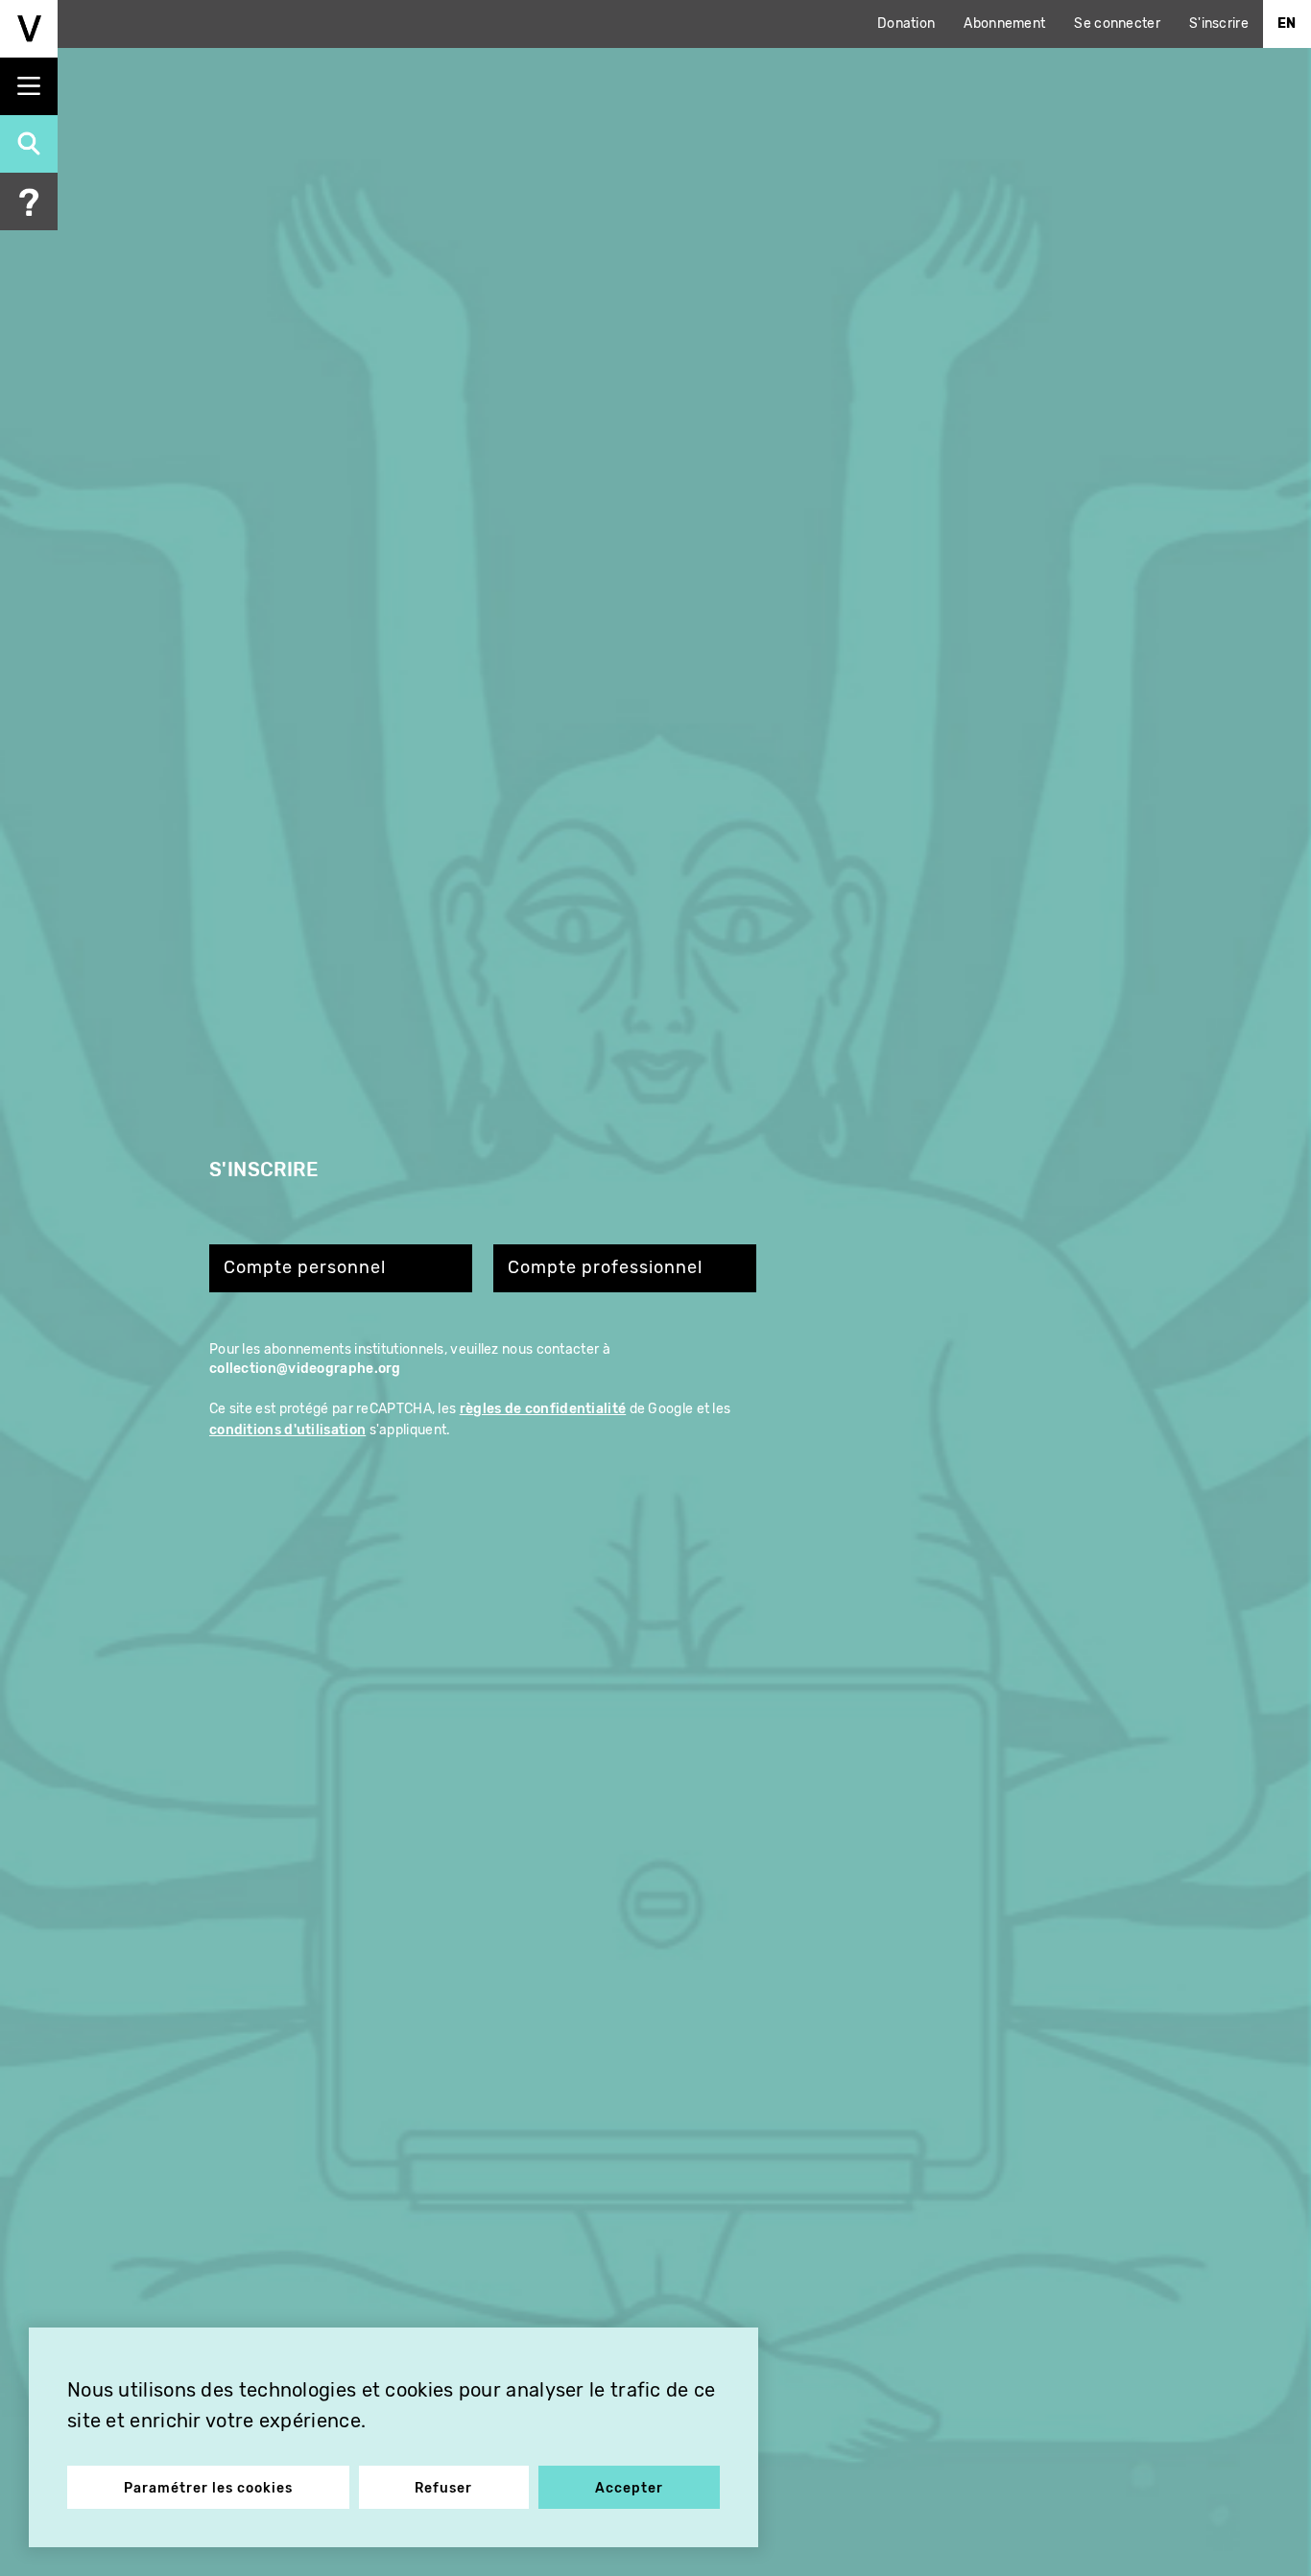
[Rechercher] (29, 144)
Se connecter (1117, 24)
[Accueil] (29, 29)
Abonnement (1004, 24)
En (1287, 24)
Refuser (443, 2488)
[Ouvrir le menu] (29, 86)
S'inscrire (1219, 24)
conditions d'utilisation (287, 1430)
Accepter (629, 2488)
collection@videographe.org (305, 1369)
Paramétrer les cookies (208, 2488)
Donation (906, 24)
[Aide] (29, 201)
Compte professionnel (605, 1268)
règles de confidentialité (543, 1409)
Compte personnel (305, 1268)
